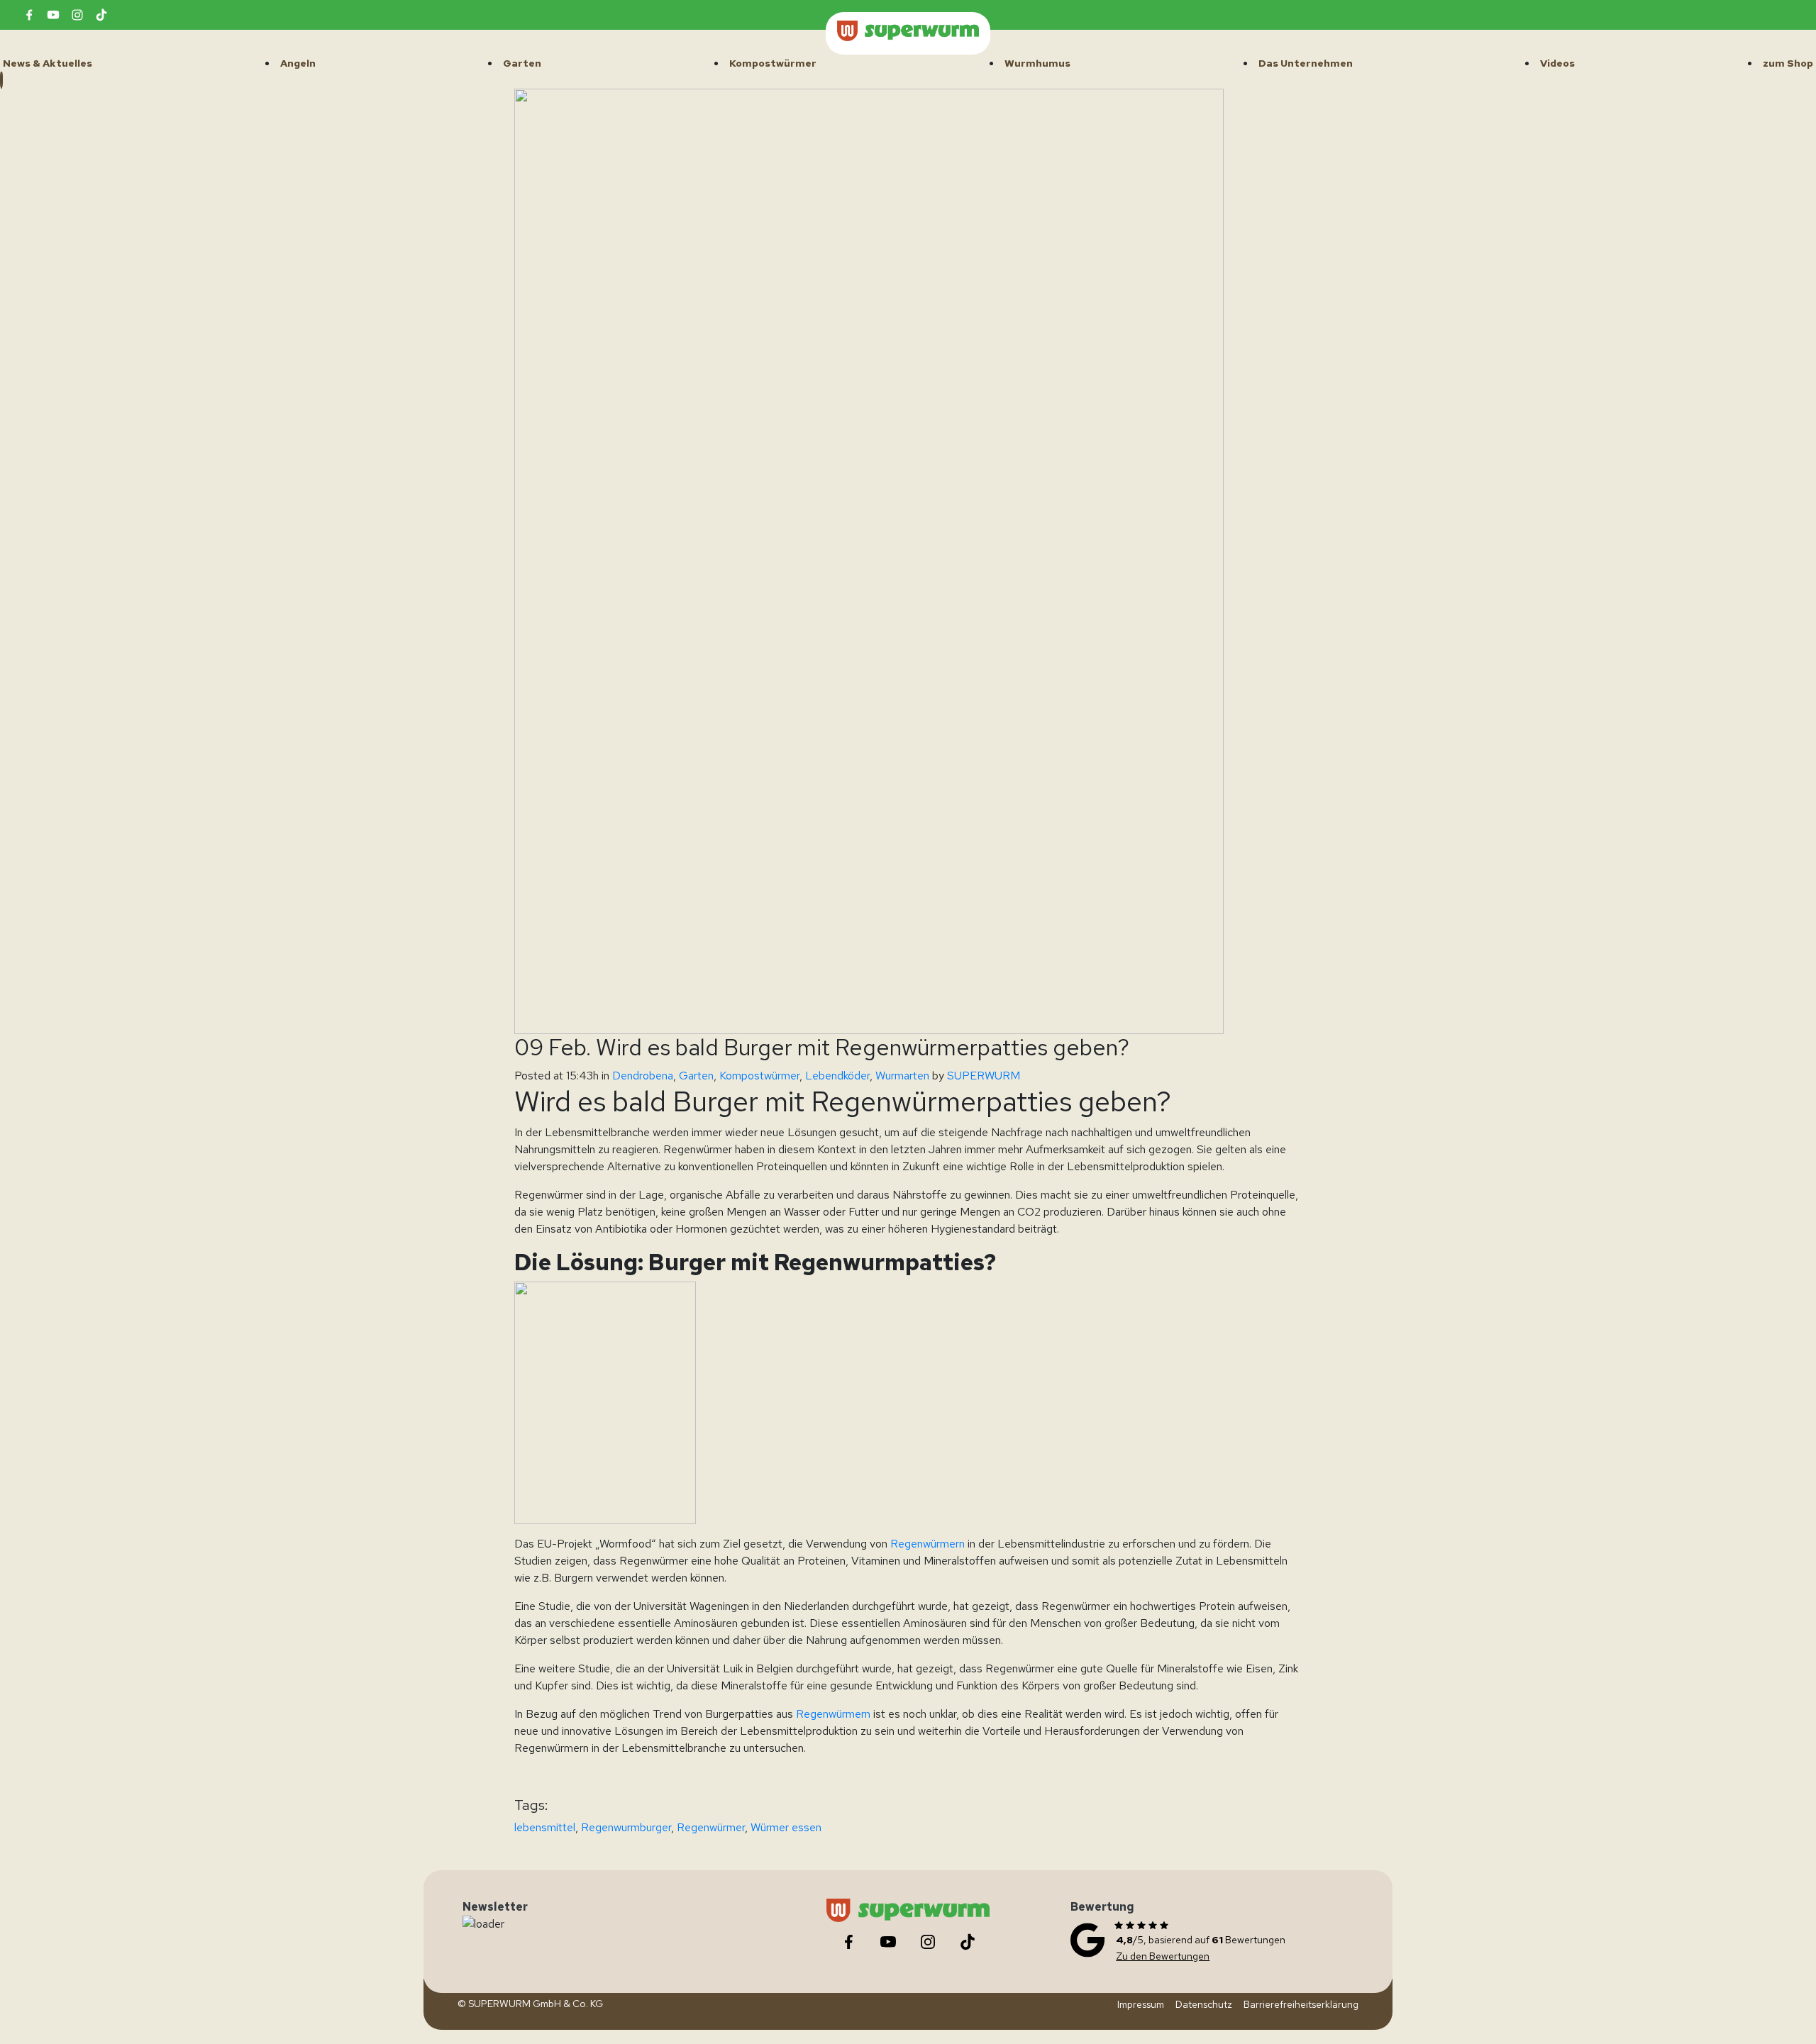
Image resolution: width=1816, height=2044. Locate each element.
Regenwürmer (711, 1827)
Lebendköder (837, 1076)
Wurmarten (902, 1076)
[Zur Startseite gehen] (908, 31)
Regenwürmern (926, 1544)
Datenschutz (1204, 2004)
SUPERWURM (984, 1076)
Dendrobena (643, 1076)
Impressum (1141, 2004)
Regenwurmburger (626, 1827)
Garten (696, 1076)
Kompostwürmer (759, 1076)
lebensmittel (545, 1827)
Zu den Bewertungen (1163, 1956)
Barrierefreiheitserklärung (1301, 2004)
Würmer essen (786, 1827)
